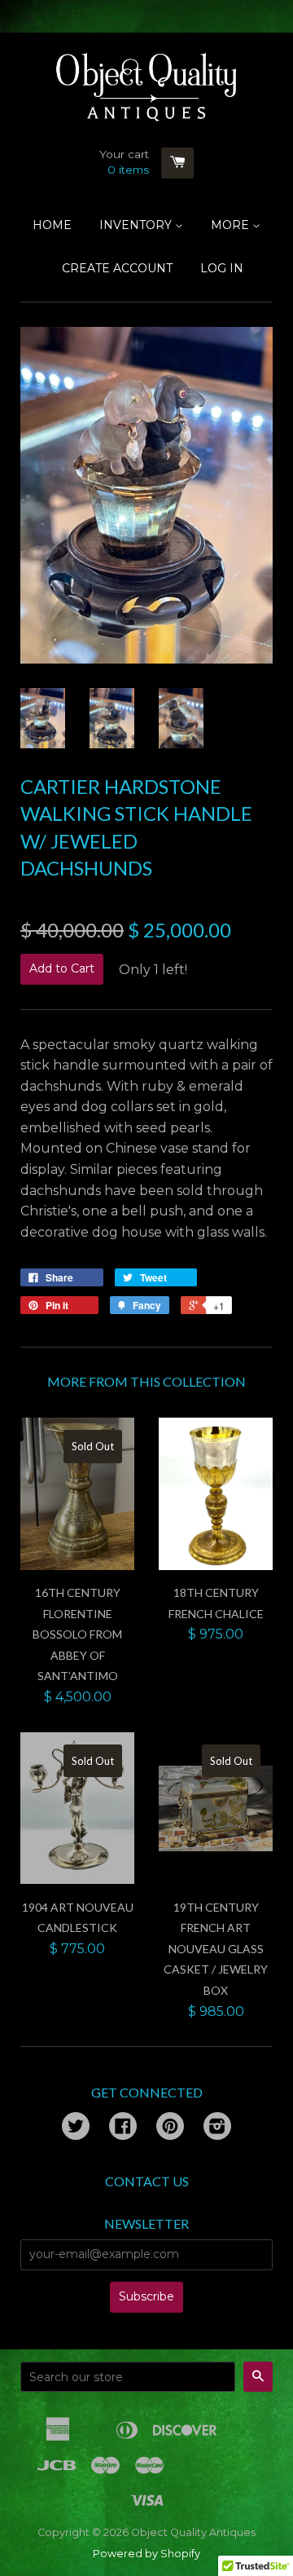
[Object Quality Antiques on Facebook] (123, 2128)
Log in (222, 268)
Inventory (137, 225)
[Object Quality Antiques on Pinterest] (170, 2128)
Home (52, 225)
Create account (117, 268)
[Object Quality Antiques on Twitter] (76, 2128)
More (232, 225)
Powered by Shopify (146, 2554)
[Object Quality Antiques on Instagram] (217, 2128)
